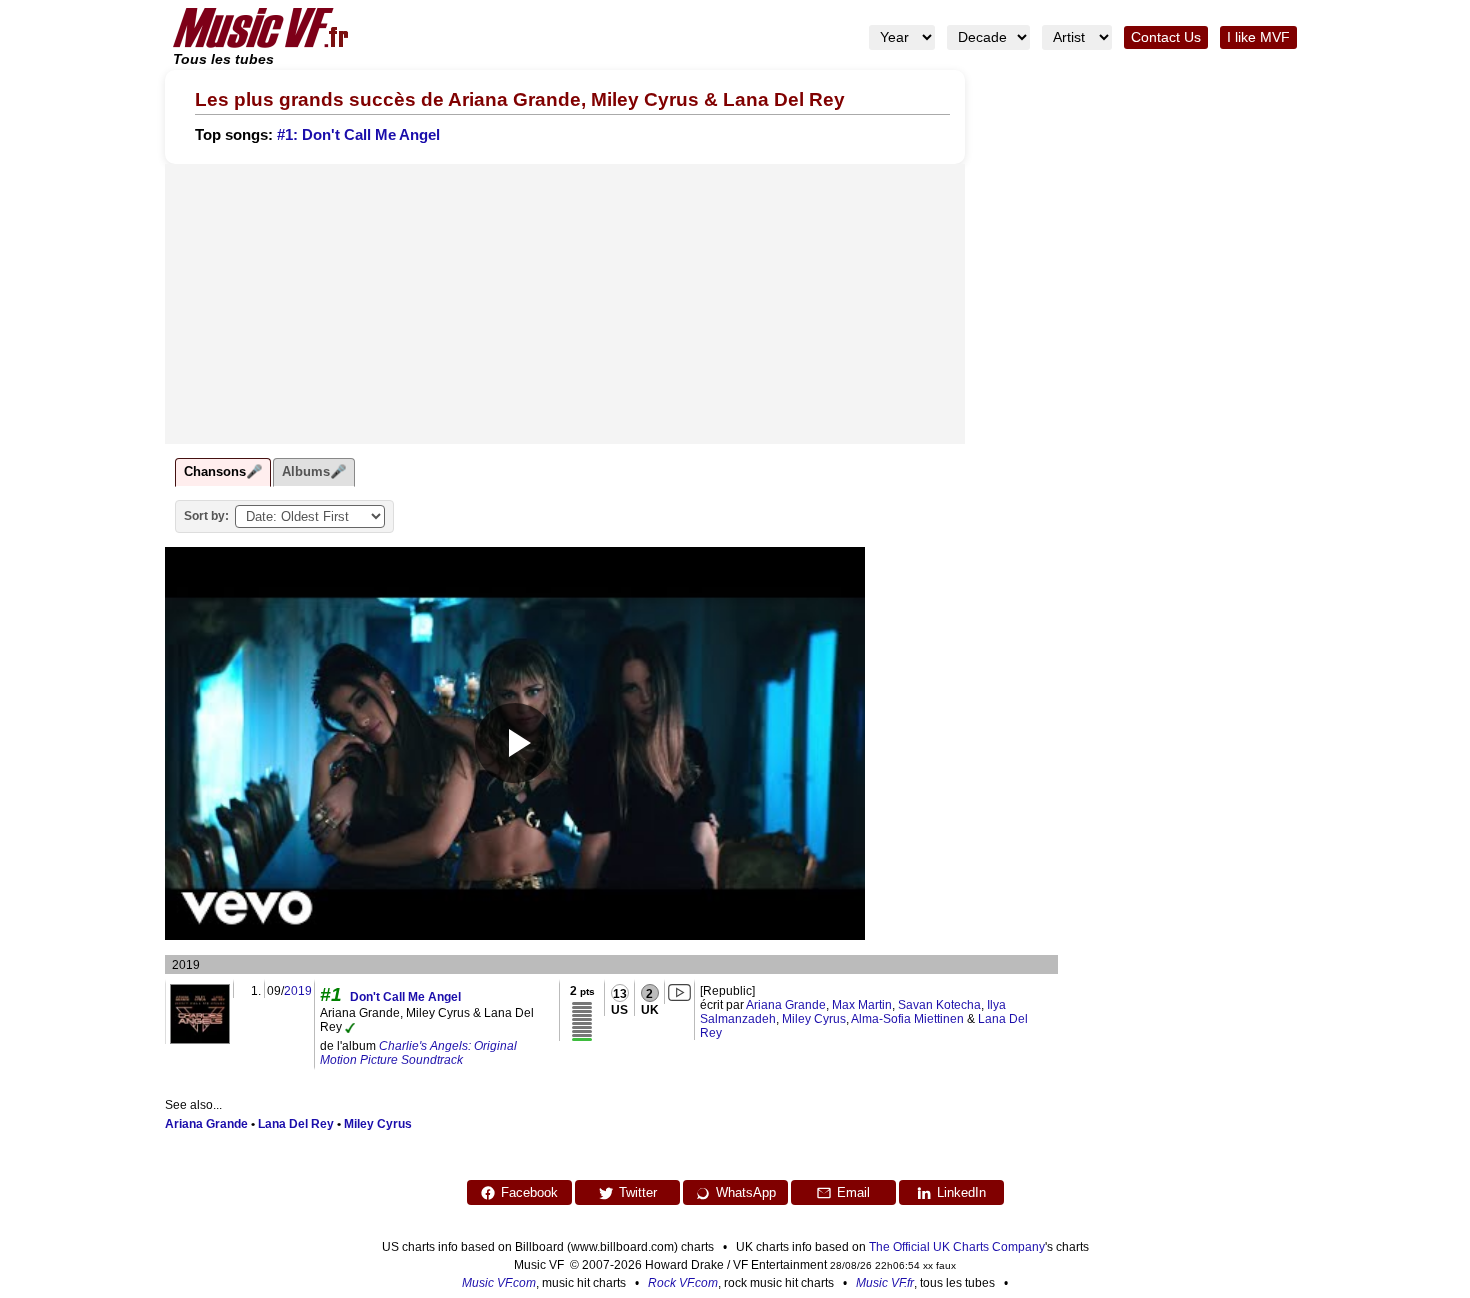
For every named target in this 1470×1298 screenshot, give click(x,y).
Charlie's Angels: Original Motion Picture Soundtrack (418, 1053)
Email (853, 1192)
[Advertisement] (565, 304)
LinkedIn (961, 1192)
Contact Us (1166, 37)
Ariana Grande (786, 1005)
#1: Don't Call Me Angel (358, 135)
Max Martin (862, 1005)
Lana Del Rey (296, 1124)
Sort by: (206, 516)
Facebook (529, 1192)
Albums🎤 (314, 471)
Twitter (638, 1192)
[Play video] (515, 743)
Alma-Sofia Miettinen (907, 1019)
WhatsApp (746, 1192)
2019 (298, 991)
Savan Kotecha (939, 1005)
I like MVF (1258, 37)
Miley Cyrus (814, 1019)
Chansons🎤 (223, 471)
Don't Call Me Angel (405, 997)
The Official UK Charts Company (957, 1247)
